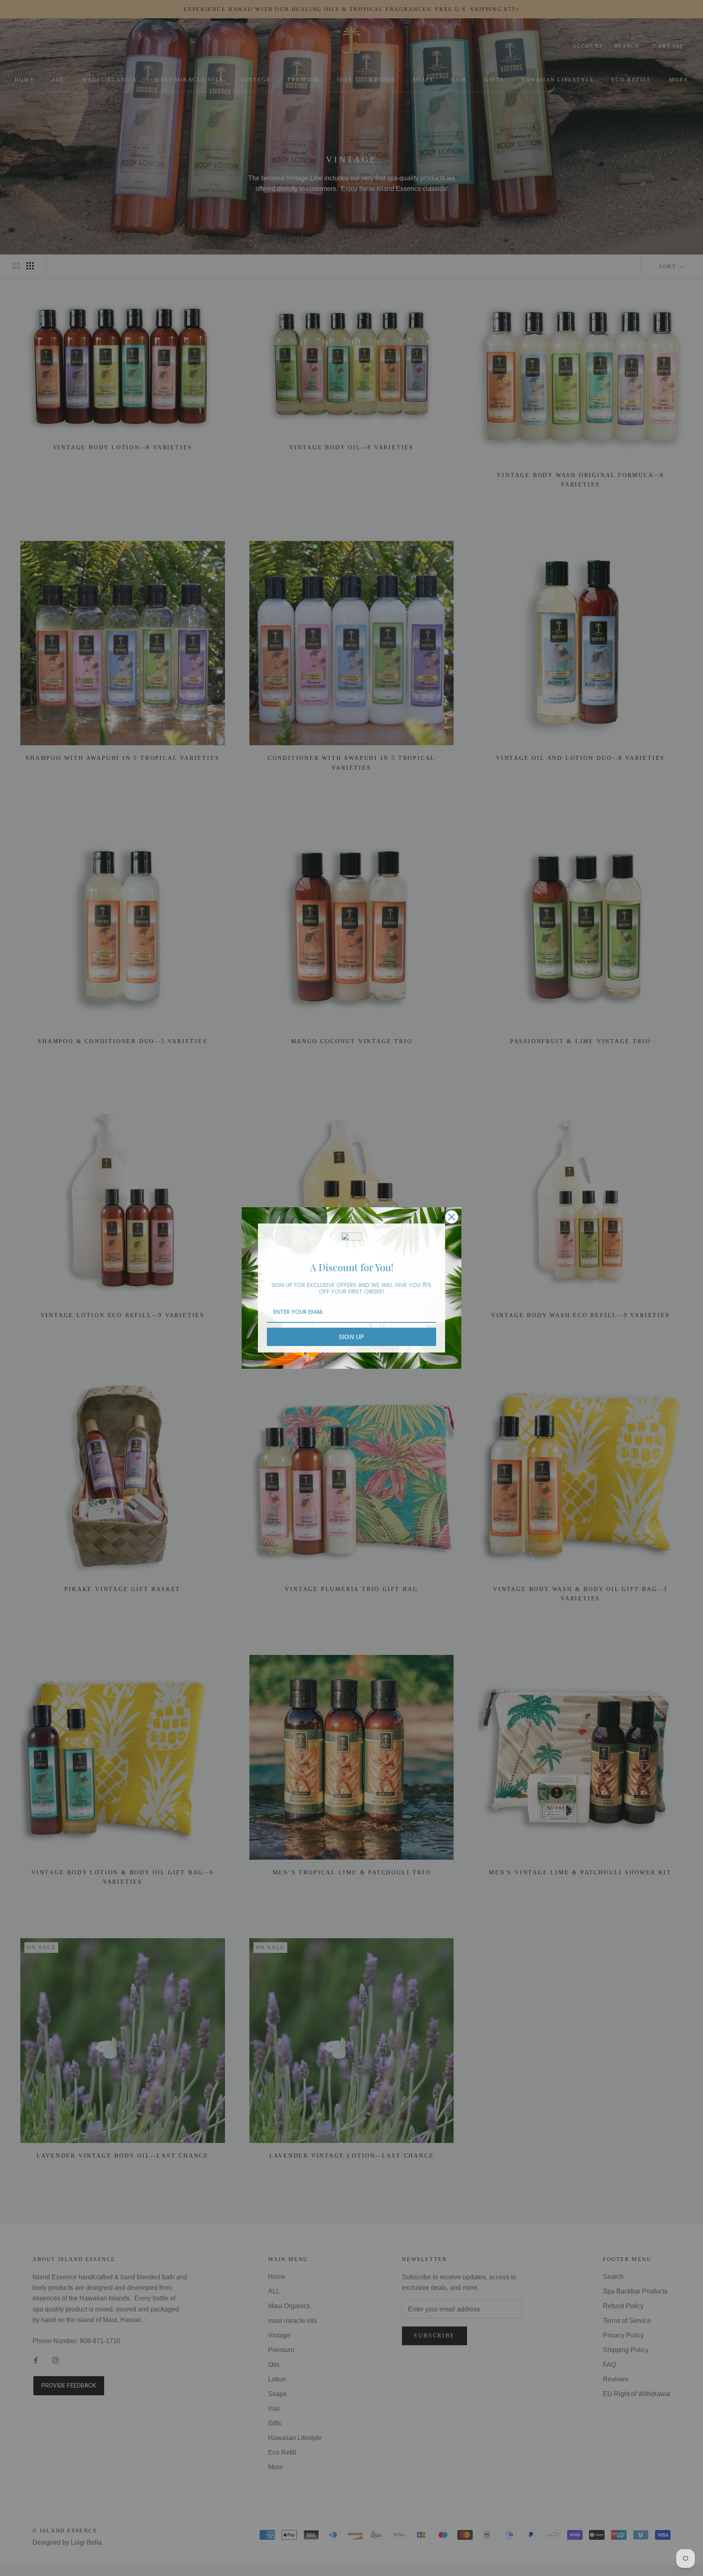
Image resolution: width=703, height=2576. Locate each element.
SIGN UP (351, 1337)
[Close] (452, 1217)
